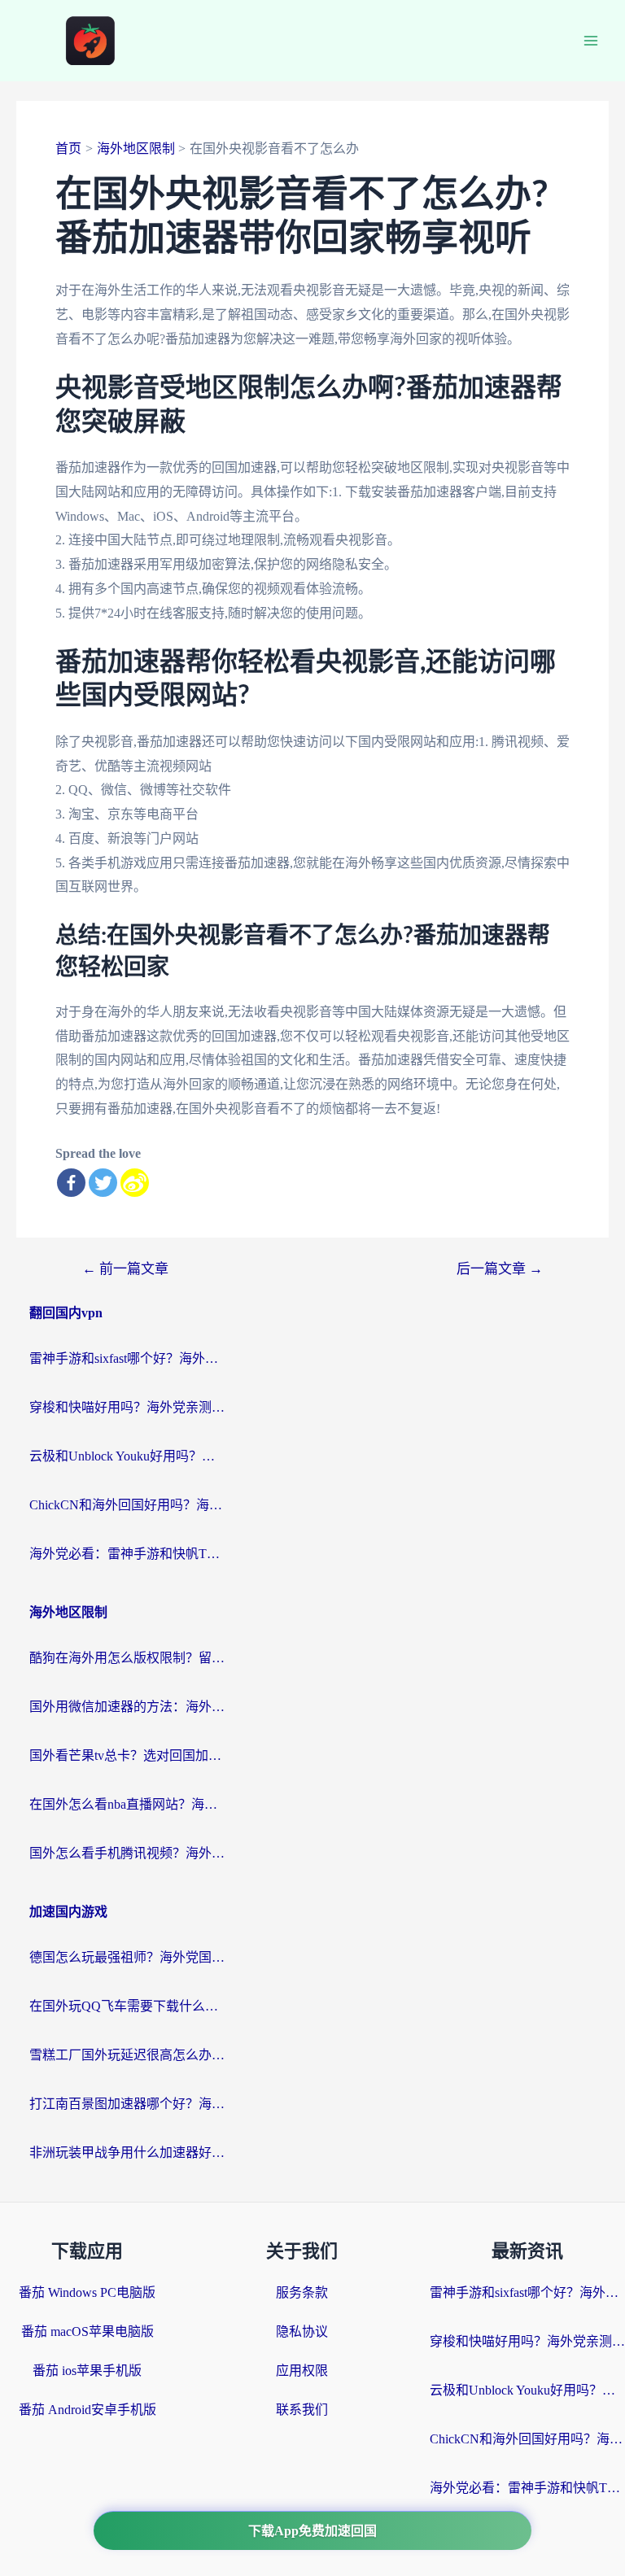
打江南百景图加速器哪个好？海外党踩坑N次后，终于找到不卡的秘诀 (127, 2104)
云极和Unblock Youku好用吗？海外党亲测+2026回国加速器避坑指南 (127, 1456)
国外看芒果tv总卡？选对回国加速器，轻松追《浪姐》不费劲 (127, 1755)
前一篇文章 (125, 1269)
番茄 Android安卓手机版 (87, 2410)
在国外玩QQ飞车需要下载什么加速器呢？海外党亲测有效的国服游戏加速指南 (127, 2006)
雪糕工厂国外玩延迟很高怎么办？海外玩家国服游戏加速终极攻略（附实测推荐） (127, 2055)
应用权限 (302, 2371)
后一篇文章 (500, 1269)
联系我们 (302, 2410)
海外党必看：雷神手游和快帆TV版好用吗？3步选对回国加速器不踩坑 (127, 1554)
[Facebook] (71, 1183)
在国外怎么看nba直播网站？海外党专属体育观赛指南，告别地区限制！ (127, 1804)
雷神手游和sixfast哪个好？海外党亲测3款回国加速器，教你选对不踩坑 (127, 1358)
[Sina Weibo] (135, 1183)
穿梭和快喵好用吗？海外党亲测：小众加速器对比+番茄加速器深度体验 (127, 1407)
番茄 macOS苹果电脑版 (87, 2331)
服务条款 (302, 2292)
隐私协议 (302, 2331)
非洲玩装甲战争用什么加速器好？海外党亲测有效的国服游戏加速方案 (127, 2152)
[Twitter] (103, 1183)
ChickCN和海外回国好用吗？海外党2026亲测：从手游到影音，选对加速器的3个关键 (127, 1505)
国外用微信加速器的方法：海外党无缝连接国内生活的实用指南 (127, 1707)
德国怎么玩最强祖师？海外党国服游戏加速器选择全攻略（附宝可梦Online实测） (127, 1957)
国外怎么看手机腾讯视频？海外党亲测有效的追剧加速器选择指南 (127, 1853)
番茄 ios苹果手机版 (87, 2371)
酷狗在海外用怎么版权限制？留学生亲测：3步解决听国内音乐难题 (127, 1658)
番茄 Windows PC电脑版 (87, 2292)
